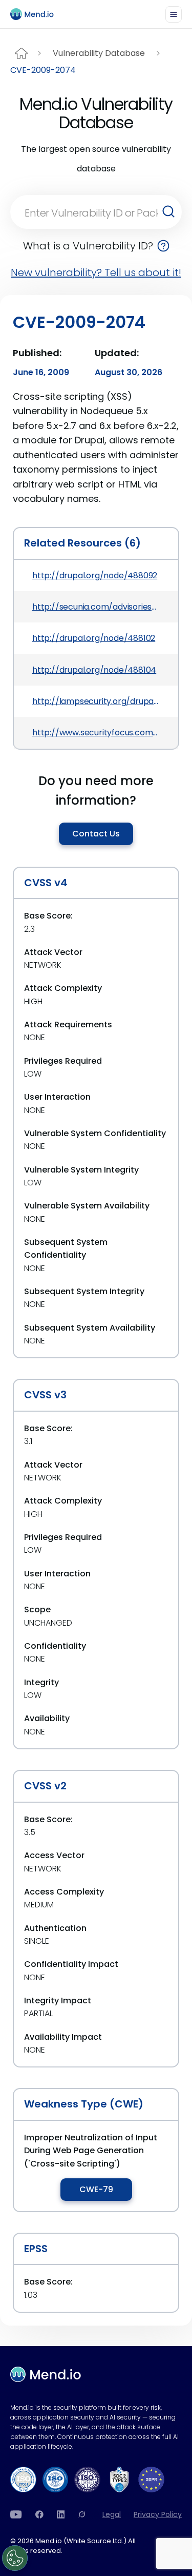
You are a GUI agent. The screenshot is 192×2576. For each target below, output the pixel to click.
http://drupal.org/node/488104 (94, 670)
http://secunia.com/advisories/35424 (96, 607)
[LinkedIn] (61, 2514)
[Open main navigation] (174, 14)
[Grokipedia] (82, 2514)
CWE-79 (96, 2189)
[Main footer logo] (46, 2374)
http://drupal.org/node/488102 (94, 638)
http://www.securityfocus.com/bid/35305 (96, 733)
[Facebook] (39, 2514)
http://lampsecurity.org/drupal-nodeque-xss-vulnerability (96, 701)
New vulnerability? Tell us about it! (96, 272)
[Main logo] (36, 14)
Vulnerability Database (99, 53)
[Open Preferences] (15, 2558)
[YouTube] (16, 2514)
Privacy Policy (158, 2514)
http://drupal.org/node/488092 (95, 575)
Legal (112, 2514)
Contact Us (96, 834)
